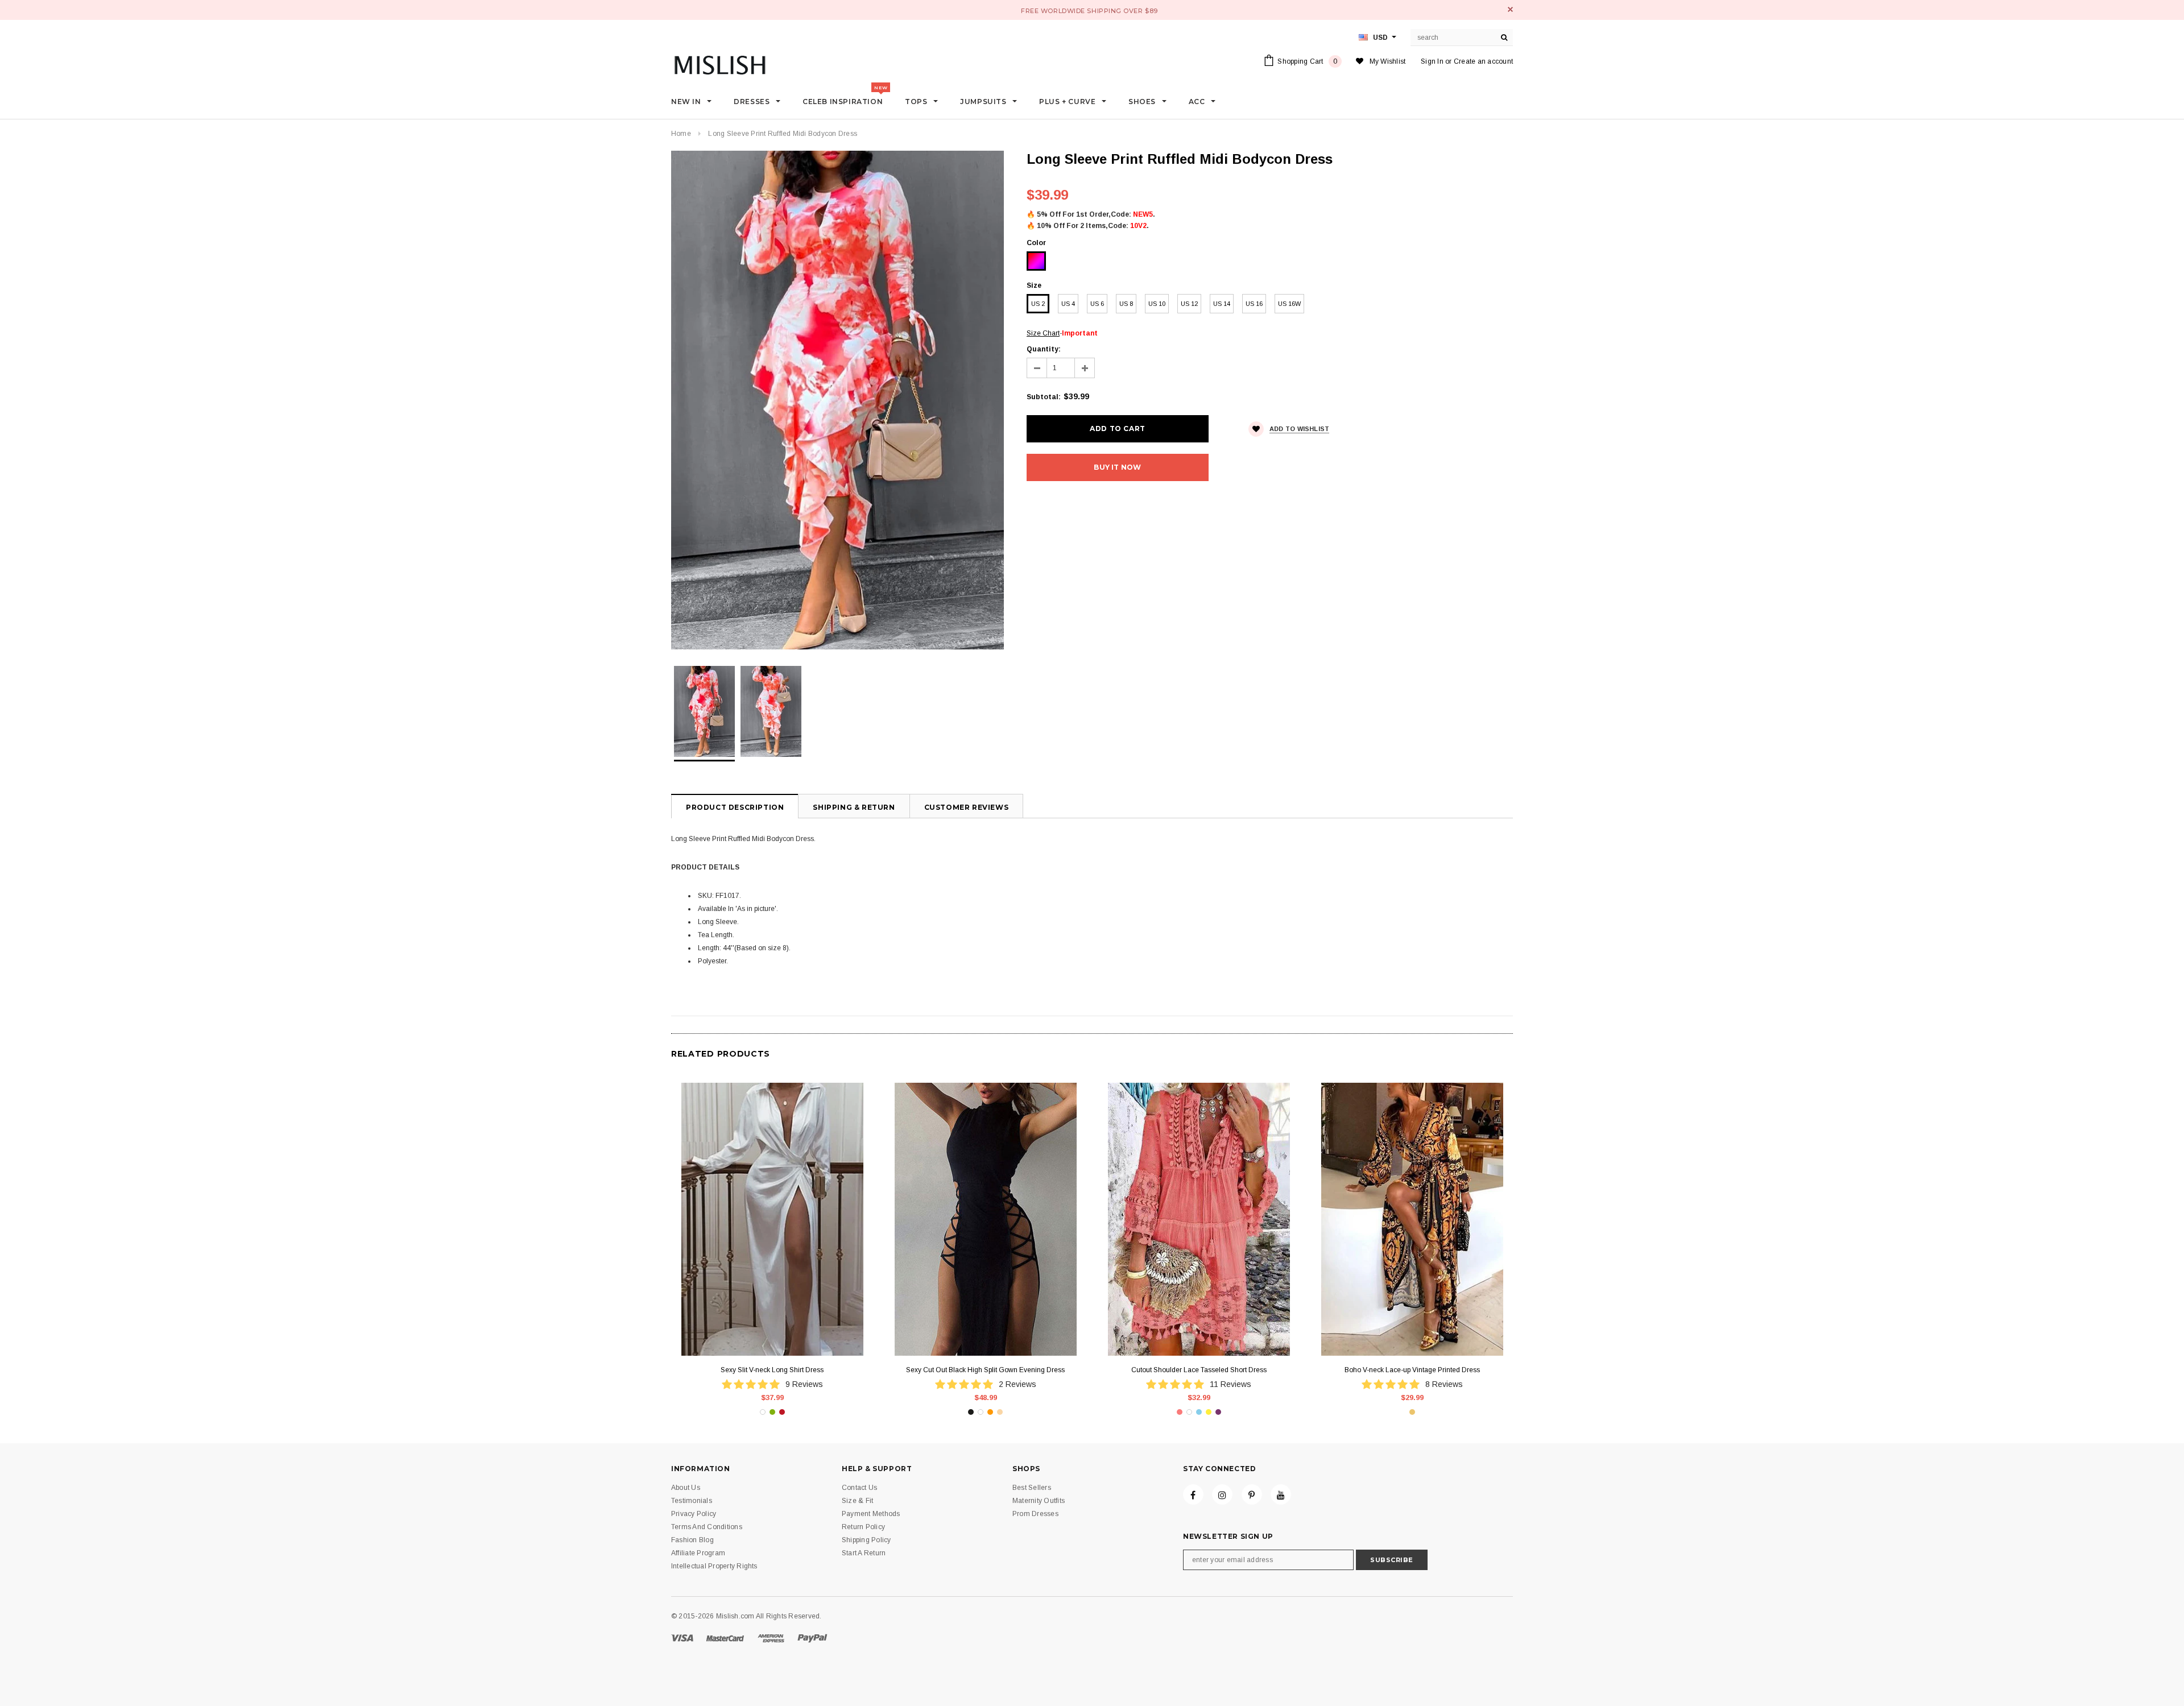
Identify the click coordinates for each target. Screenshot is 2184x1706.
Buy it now (1117, 467)
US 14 (1222, 304)
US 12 (1189, 304)
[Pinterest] (1252, 1494)
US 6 (1097, 304)
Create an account (1483, 61)
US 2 (1038, 304)
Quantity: (1044, 349)
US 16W (1289, 304)
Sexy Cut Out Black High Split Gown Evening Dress (985, 1370)
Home (681, 134)
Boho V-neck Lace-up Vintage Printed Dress (1412, 1370)
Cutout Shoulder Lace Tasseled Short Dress (1199, 1370)
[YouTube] (1281, 1494)
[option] (837, 400)
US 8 (1126, 304)
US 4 (1068, 304)
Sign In (1432, 61)
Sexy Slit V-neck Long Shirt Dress (772, 1370)
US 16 (1254, 304)
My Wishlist (1388, 61)
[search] (1504, 38)
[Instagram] (1222, 1494)
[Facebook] (1193, 1494)
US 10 (1157, 304)
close (1510, 9)
